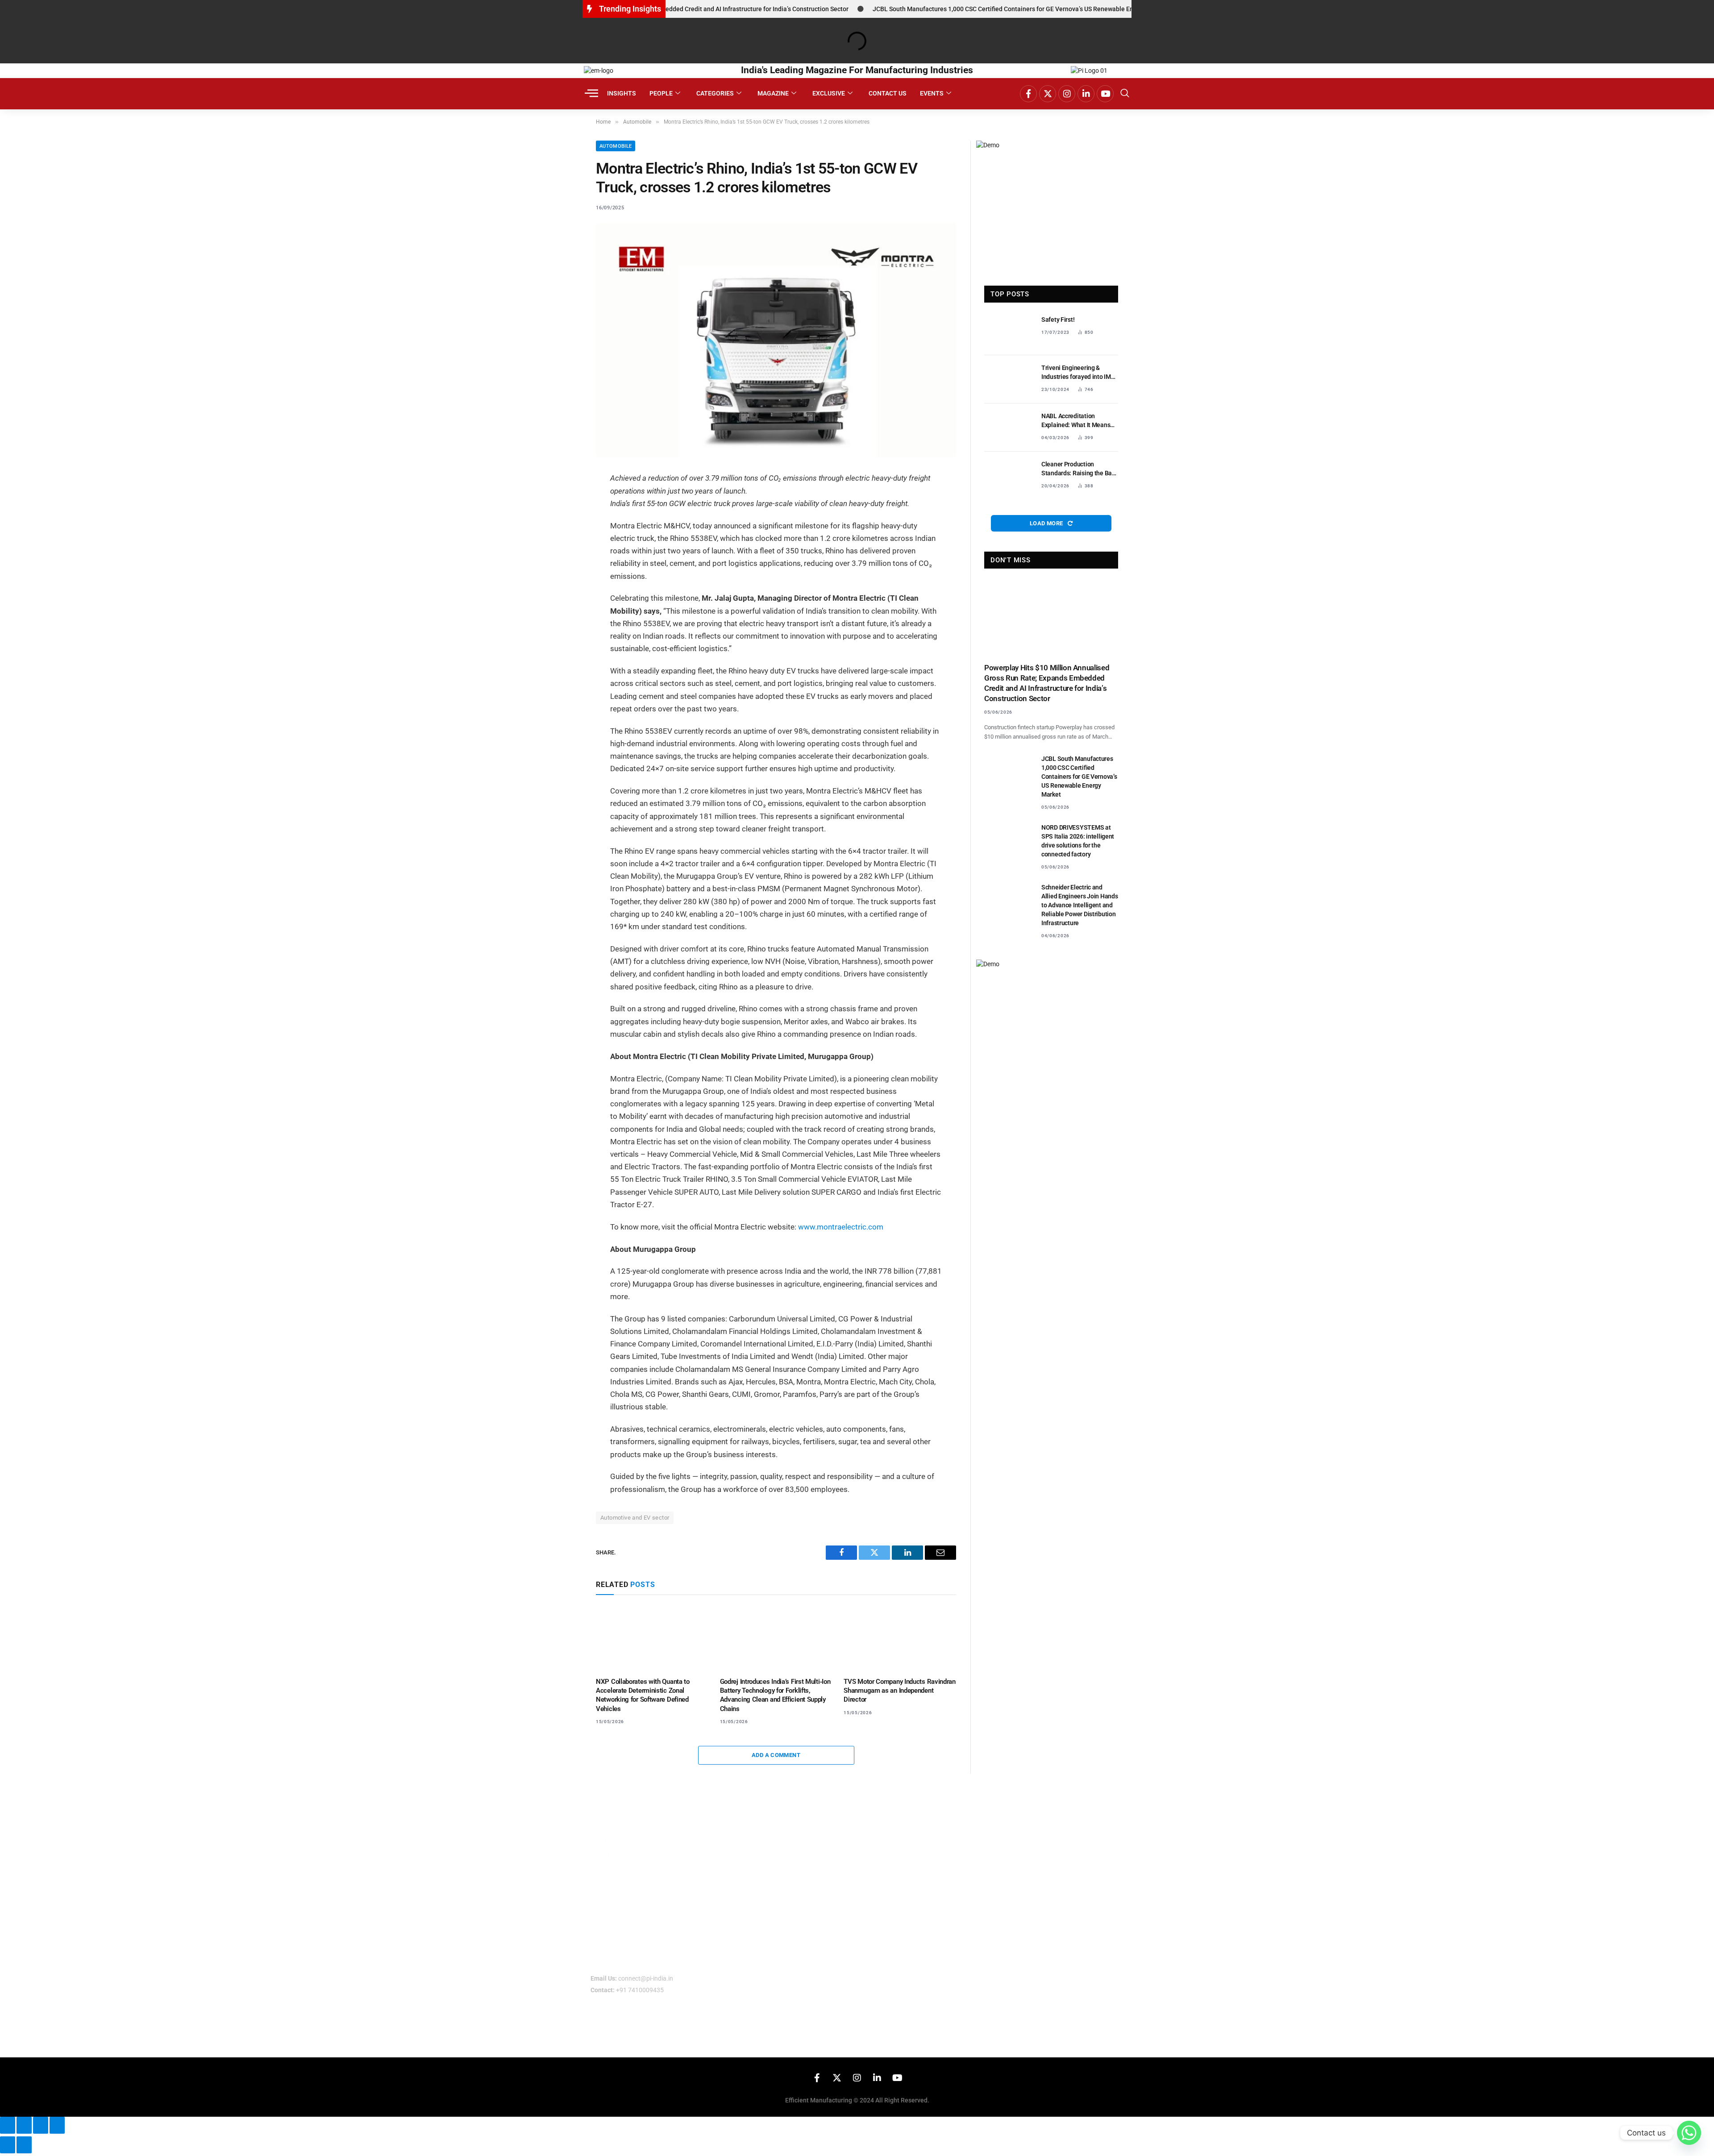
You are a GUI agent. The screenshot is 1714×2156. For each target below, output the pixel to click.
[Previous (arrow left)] (8, 2145)
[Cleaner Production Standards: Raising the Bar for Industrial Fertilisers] (1009, 476)
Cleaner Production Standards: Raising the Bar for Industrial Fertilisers (1078, 469)
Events (932, 93)
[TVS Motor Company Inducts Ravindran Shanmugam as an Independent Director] (900, 1638)
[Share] (41, 2125)
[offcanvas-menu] (591, 93)
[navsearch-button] (1125, 94)
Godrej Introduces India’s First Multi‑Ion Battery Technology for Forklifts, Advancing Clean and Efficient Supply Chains (775, 1695)
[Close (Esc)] (57, 2125)
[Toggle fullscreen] (24, 2125)
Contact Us (888, 93)
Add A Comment (776, 1755)
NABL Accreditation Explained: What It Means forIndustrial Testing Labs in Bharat (1080, 421)
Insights (622, 93)
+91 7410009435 (640, 1990)
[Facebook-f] (1028, 94)
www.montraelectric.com (841, 1227)
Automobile (616, 146)
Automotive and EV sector (635, 1518)
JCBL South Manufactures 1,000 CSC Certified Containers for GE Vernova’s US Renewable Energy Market (961, 9)
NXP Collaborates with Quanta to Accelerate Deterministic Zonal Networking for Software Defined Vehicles (643, 1695)
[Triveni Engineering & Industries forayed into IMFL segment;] (1009, 379)
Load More (1047, 523)
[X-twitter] (1048, 94)
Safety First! (1058, 320)
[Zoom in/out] (8, 2125)
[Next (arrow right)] (24, 2145)
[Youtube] (1105, 94)
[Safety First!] (1009, 331)
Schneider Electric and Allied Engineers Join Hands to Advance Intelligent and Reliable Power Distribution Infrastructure (1080, 905)
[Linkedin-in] (1086, 94)
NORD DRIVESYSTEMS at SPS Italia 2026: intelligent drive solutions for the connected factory (1078, 841)
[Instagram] (1067, 94)
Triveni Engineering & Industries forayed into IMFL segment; (1080, 373)
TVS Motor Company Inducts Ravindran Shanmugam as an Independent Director (900, 1691)
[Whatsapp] (1689, 2133)
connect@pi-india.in (646, 1978)
